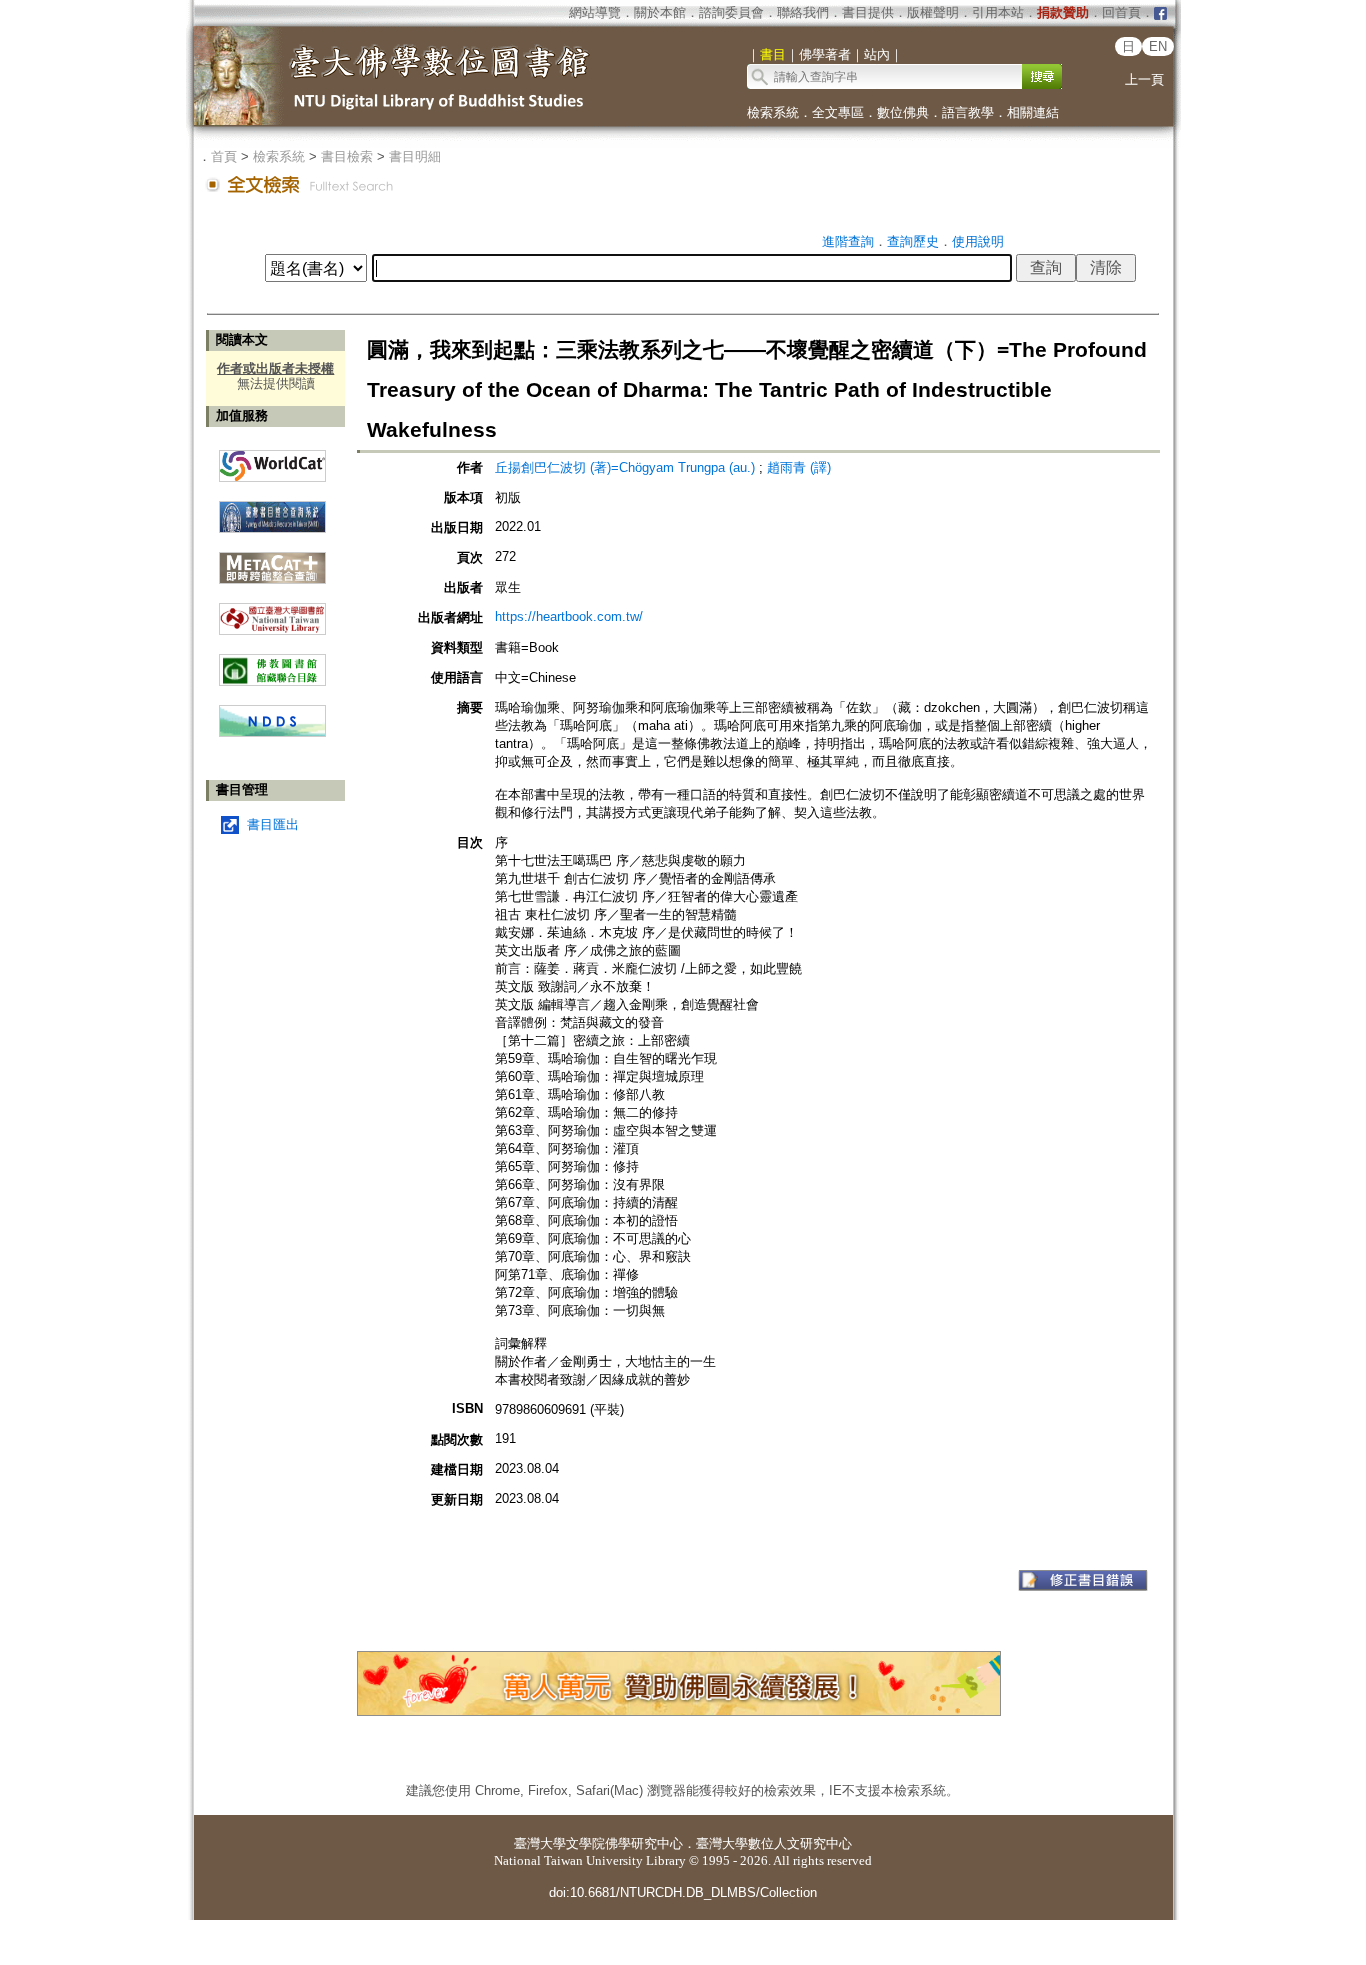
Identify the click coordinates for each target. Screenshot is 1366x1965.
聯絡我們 (803, 12)
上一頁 (1144, 79)
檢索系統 (773, 112)
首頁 (224, 156)
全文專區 (838, 112)
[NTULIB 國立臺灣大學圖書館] (272, 611)
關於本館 (660, 12)
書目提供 (868, 12)
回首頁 (1121, 12)
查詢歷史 (913, 241)
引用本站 (998, 12)
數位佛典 (903, 112)
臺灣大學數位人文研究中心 (774, 1843)
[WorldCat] (272, 461)
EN (1158, 46)
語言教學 (968, 112)
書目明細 (415, 156)
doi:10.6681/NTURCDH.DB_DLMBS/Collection (683, 1892)
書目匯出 (273, 824)
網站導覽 (595, 12)
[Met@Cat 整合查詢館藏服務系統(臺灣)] (272, 560)
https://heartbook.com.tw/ (569, 616)
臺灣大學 (540, 1843)
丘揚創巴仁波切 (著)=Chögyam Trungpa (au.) (625, 467)
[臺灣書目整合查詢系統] (272, 509)
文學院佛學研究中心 (624, 1843)
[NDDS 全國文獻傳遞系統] (272, 732)
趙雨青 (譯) (799, 467)
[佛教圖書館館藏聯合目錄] (272, 662)
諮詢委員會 (731, 12)
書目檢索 (347, 156)
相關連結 (1033, 112)
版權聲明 (933, 12)
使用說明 (978, 241)
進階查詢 (848, 241)
